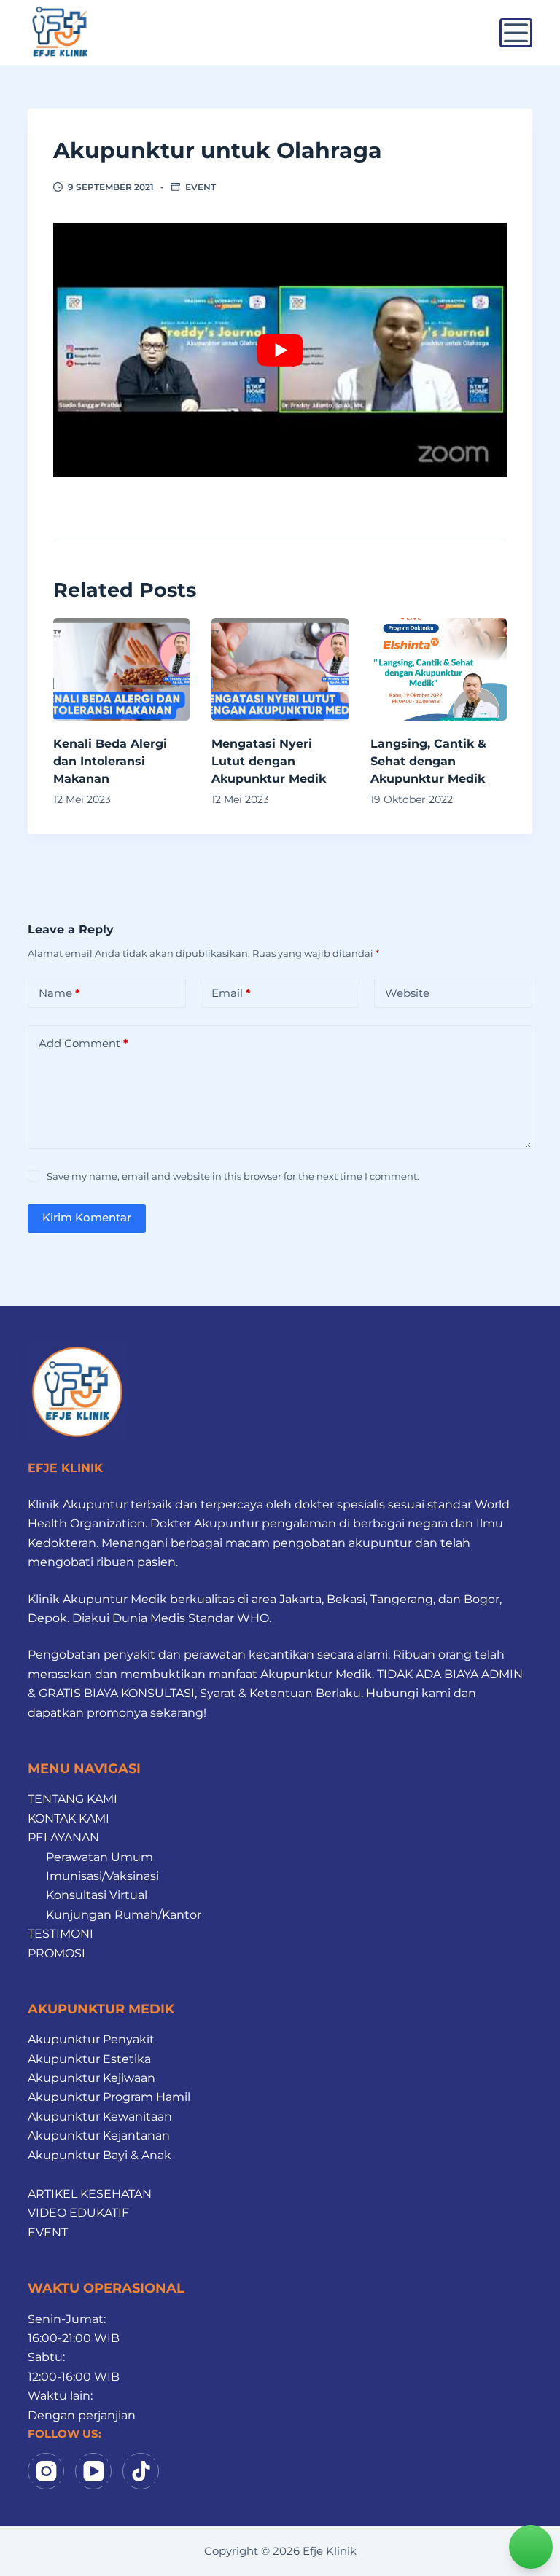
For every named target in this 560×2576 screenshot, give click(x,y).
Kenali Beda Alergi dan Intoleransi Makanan (110, 761)
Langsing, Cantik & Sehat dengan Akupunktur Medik (428, 761)
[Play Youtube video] (280, 350)
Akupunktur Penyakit (91, 2039)
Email (231, 993)
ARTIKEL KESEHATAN (90, 2194)
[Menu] (516, 33)
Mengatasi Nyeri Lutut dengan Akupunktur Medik (269, 761)
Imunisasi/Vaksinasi (102, 1876)
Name (59, 993)
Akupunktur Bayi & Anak (100, 2155)
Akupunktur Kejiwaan (92, 2078)
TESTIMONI (61, 1934)
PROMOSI (57, 1953)
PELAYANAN (63, 1837)
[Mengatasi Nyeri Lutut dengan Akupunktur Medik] (280, 669)
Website (407, 993)
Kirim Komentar (87, 1217)
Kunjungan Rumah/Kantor (124, 1915)
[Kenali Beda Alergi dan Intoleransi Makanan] (121, 669)
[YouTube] (93, 2471)
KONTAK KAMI (69, 1819)
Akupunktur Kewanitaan (100, 2117)
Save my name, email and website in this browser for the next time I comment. (233, 1176)
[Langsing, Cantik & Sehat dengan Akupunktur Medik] (439, 669)
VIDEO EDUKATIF (78, 2213)
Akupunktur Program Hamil (109, 2097)
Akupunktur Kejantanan (99, 2135)
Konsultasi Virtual (97, 1895)
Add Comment (83, 1043)
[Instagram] (46, 2471)
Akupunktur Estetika (89, 2059)
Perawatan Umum (100, 1857)
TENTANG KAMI (73, 1799)
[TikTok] (141, 2471)
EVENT (201, 187)
